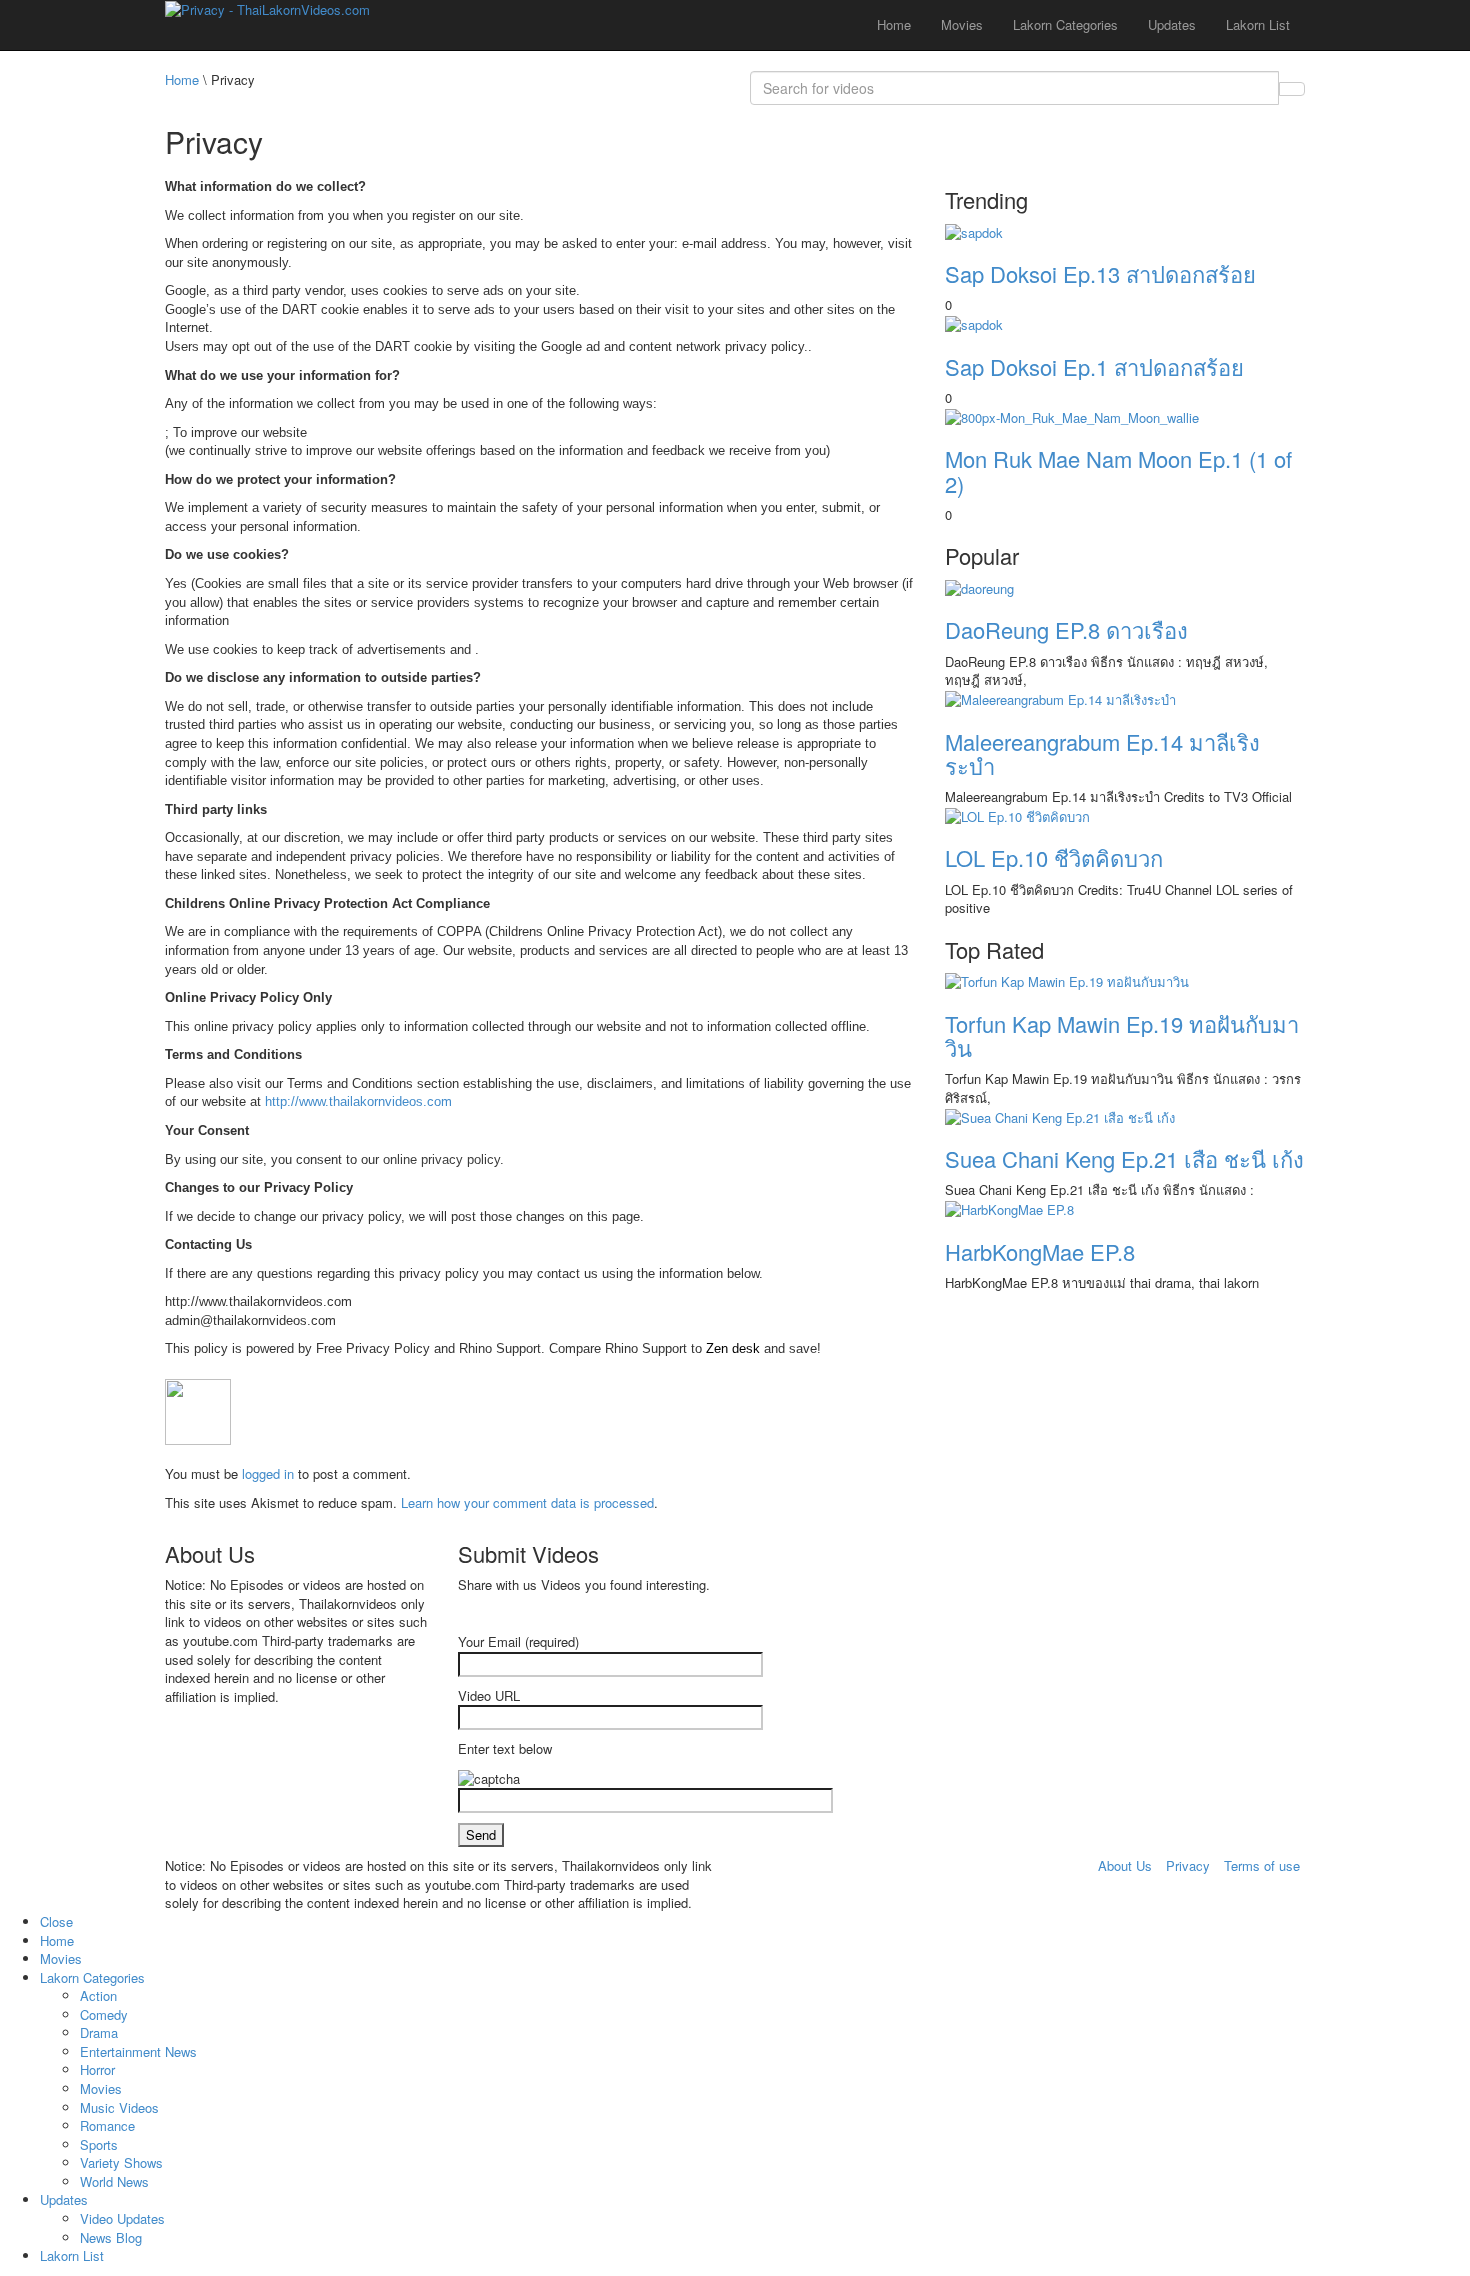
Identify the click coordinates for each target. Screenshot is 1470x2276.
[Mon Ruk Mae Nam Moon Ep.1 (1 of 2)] (1072, 415)
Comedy (104, 2014)
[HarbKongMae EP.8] (1009, 1208)
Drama (99, 2032)
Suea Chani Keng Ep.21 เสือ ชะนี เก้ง (1124, 1158)
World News (114, 2181)
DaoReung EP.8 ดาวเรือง (1066, 629)
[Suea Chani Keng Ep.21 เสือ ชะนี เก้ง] (1060, 1115)
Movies (962, 24)
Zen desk (733, 1348)
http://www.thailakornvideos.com (358, 1101)
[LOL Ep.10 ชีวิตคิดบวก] (1017, 814)
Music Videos (119, 2107)
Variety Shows (121, 2162)
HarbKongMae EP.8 (1040, 1251)
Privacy (1188, 1865)
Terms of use (1262, 1865)
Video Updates (122, 2218)
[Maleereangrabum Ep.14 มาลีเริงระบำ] (1060, 698)
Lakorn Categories (1065, 24)
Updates (1172, 24)
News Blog (111, 2237)
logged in (268, 1473)
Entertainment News (138, 2051)
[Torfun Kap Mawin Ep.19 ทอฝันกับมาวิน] (1067, 980)
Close (56, 1921)
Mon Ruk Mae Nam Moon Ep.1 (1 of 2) (1118, 470)
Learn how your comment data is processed (527, 1502)
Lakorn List (1258, 24)
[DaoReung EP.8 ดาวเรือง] (979, 586)
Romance (107, 2125)
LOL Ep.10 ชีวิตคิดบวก (1054, 857)
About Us (1125, 1865)
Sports (99, 2144)
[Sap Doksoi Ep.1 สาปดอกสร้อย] (974, 323)
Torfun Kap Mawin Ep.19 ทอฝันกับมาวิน (1122, 1035)
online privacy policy (441, 1159)
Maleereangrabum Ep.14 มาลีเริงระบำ (1102, 753)
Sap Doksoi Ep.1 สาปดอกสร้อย (1094, 366)
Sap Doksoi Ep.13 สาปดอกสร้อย (1100, 273)
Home (894, 24)
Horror (97, 2069)
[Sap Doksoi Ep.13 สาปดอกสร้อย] (974, 230)
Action (98, 1995)
